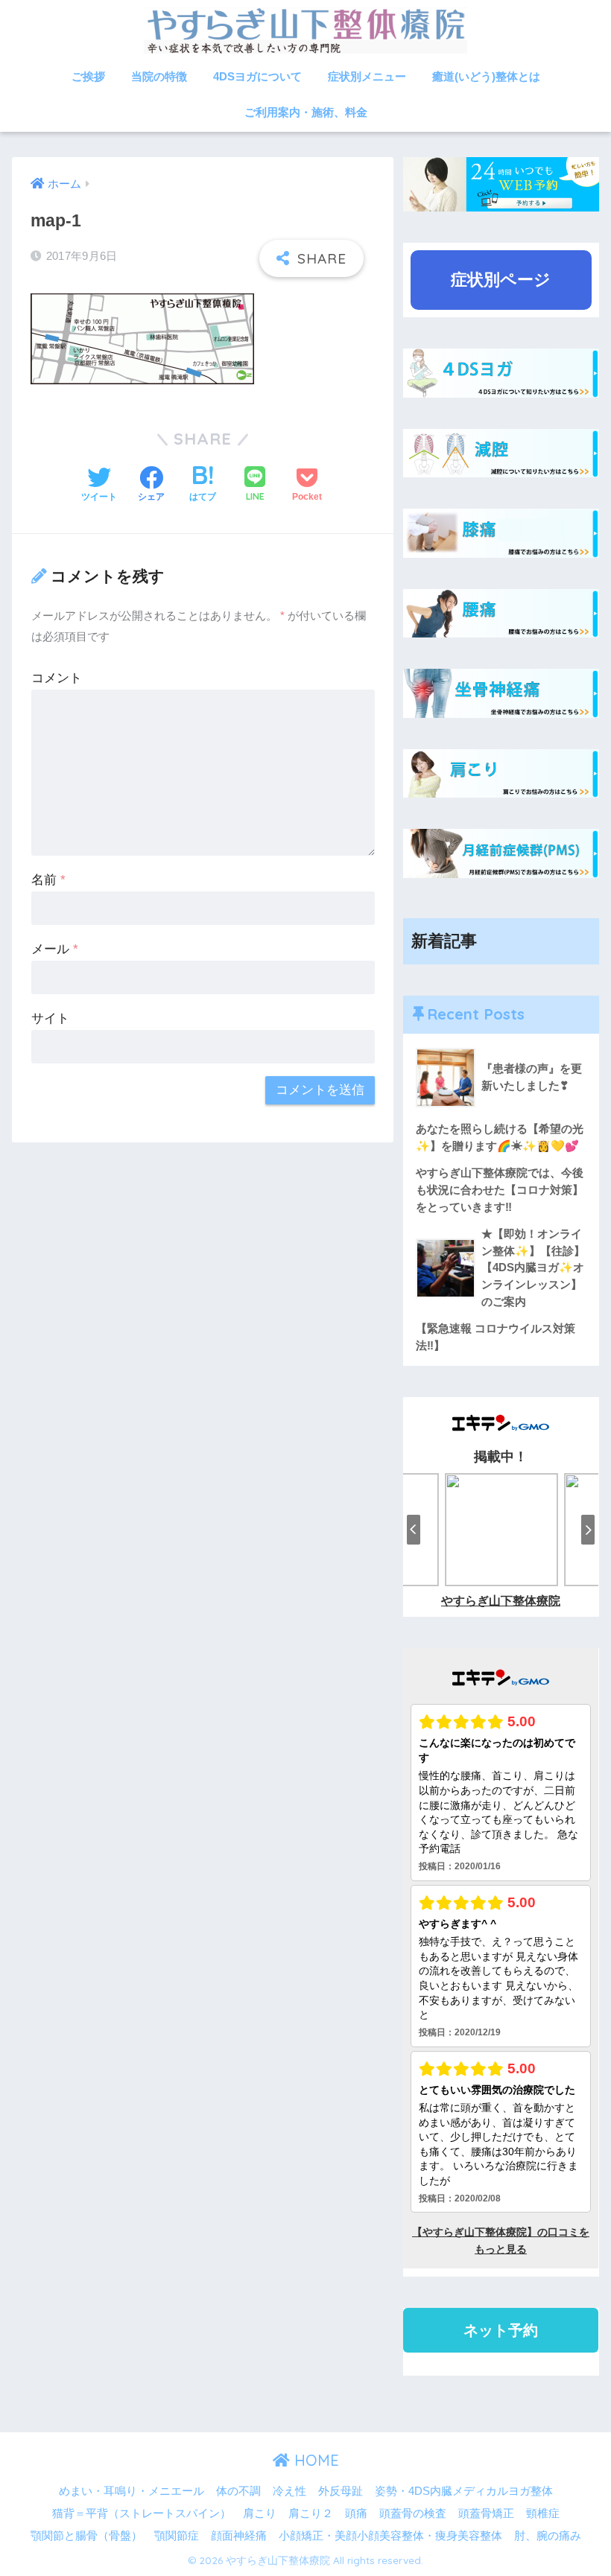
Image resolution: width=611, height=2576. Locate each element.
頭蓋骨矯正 (486, 2513)
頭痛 (356, 2513)
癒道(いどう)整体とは (486, 76)
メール (55, 949)
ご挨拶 (88, 76)
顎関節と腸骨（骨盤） (86, 2536)
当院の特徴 (159, 76)
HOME (314, 2460)
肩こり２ (311, 2513)
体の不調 (238, 2491)
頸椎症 (543, 2513)
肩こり (260, 2513)
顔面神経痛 (239, 2536)
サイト (50, 1018)
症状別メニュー (367, 76)
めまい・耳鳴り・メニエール (132, 2491)
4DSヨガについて (257, 76)
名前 (48, 880)
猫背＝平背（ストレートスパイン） (142, 2513)
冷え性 (289, 2491)
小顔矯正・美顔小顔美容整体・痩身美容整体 (390, 2536)
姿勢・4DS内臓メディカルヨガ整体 (464, 2491)
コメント (57, 678)
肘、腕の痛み (548, 2536)
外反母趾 (341, 2491)
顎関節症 (177, 2536)
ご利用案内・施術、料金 (306, 112)
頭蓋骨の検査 (413, 2513)
